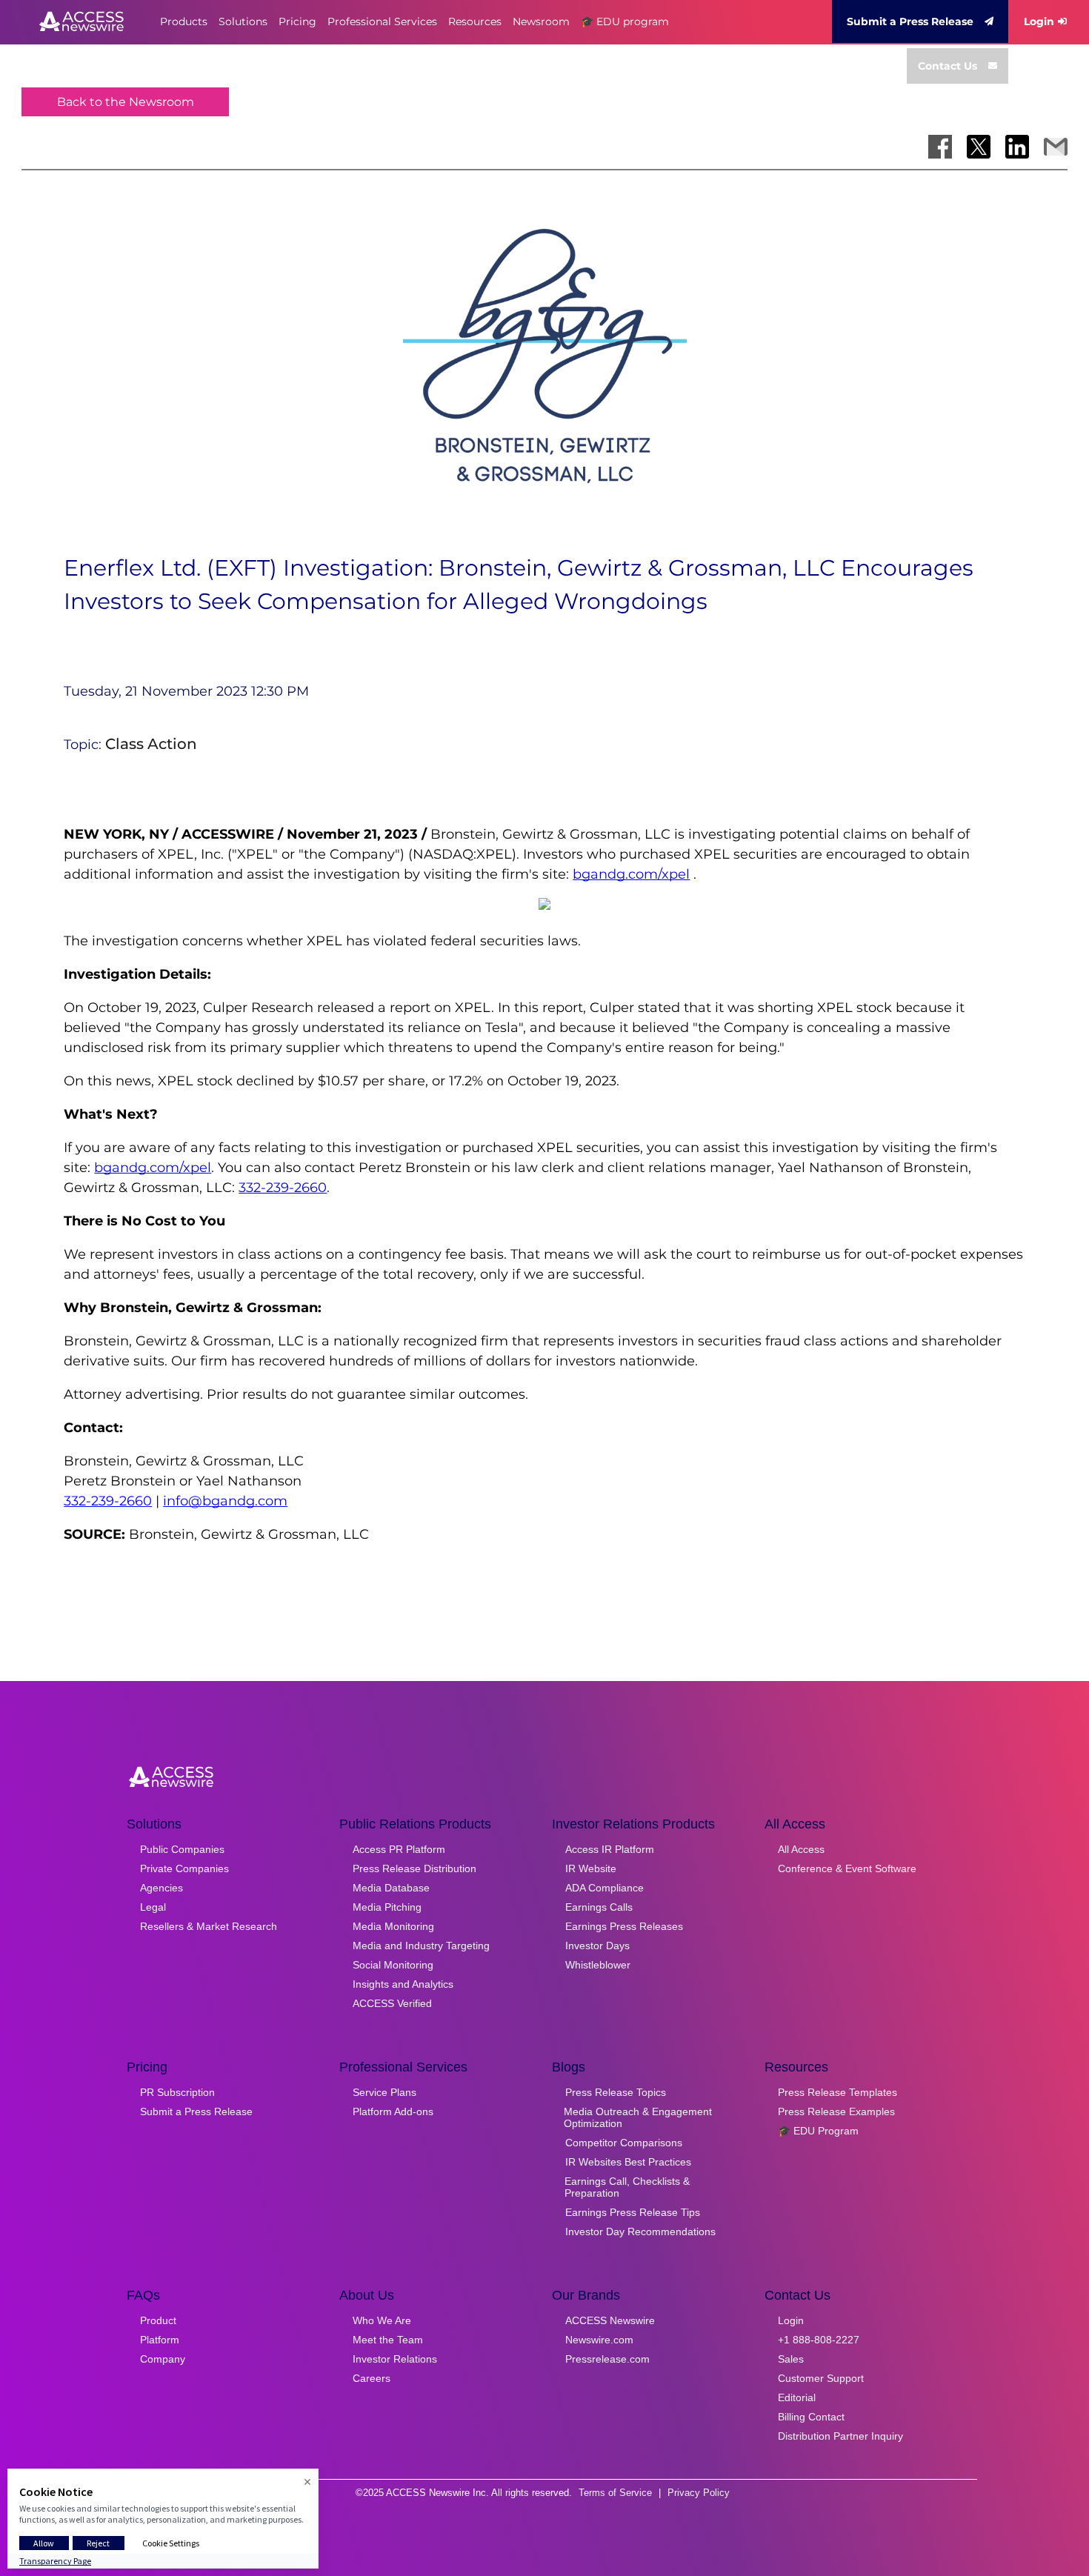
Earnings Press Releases (624, 1926)
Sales (791, 2359)
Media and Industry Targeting (421, 1946)
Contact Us (948, 66)
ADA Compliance (605, 1888)
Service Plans (384, 2092)
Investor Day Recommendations (640, 2231)
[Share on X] (979, 147)
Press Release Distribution (414, 1868)
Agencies (161, 1888)
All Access (801, 1849)
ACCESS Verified (392, 2003)
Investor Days (597, 1946)
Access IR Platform (610, 1849)
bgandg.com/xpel (631, 874)
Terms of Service (615, 2493)
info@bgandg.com (225, 1501)
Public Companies (182, 1849)
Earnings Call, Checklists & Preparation (627, 2187)
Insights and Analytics (403, 1984)
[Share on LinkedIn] (1017, 147)
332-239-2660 (283, 1188)
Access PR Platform (399, 1849)
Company (163, 2359)
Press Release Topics (616, 2092)
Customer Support (821, 2378)
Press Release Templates (837, 2092)
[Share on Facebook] (940, 147)
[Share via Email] (1056, 147)
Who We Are (382, 2320)
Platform (160, 2340)
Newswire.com (599, 2340)
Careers (372, 2378)
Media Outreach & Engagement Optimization (638, 2117)
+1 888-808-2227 (819, 2340)
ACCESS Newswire (610, 2320)
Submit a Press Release (910, 21)
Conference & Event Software (847, 1868)
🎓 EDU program (625, 21)
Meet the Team (388, 2340)
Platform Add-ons (393, 2111)
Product (158, 2320)
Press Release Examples (836, 2111)
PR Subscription (177, 2092)
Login (1039, 21)
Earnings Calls (599, 1907)
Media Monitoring (393, 1926)
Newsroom (541, 21)
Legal (153, 1907)
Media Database (391, 1888)
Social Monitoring (393, 1965)
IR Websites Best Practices (628, 2162)
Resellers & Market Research (209, 1926)
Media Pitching (387, 1907)
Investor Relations (395, 2359)
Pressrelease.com (607, 2359)
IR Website (591, 1868)
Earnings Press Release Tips (633, 2212)
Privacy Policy (699, 2493)
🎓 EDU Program (818, 2131)
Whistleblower (598, 1965)
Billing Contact (811, 2417)
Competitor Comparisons (624, 2143)
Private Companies (184, 1868)
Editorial (797, 2397)
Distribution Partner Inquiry (840, 2436)
